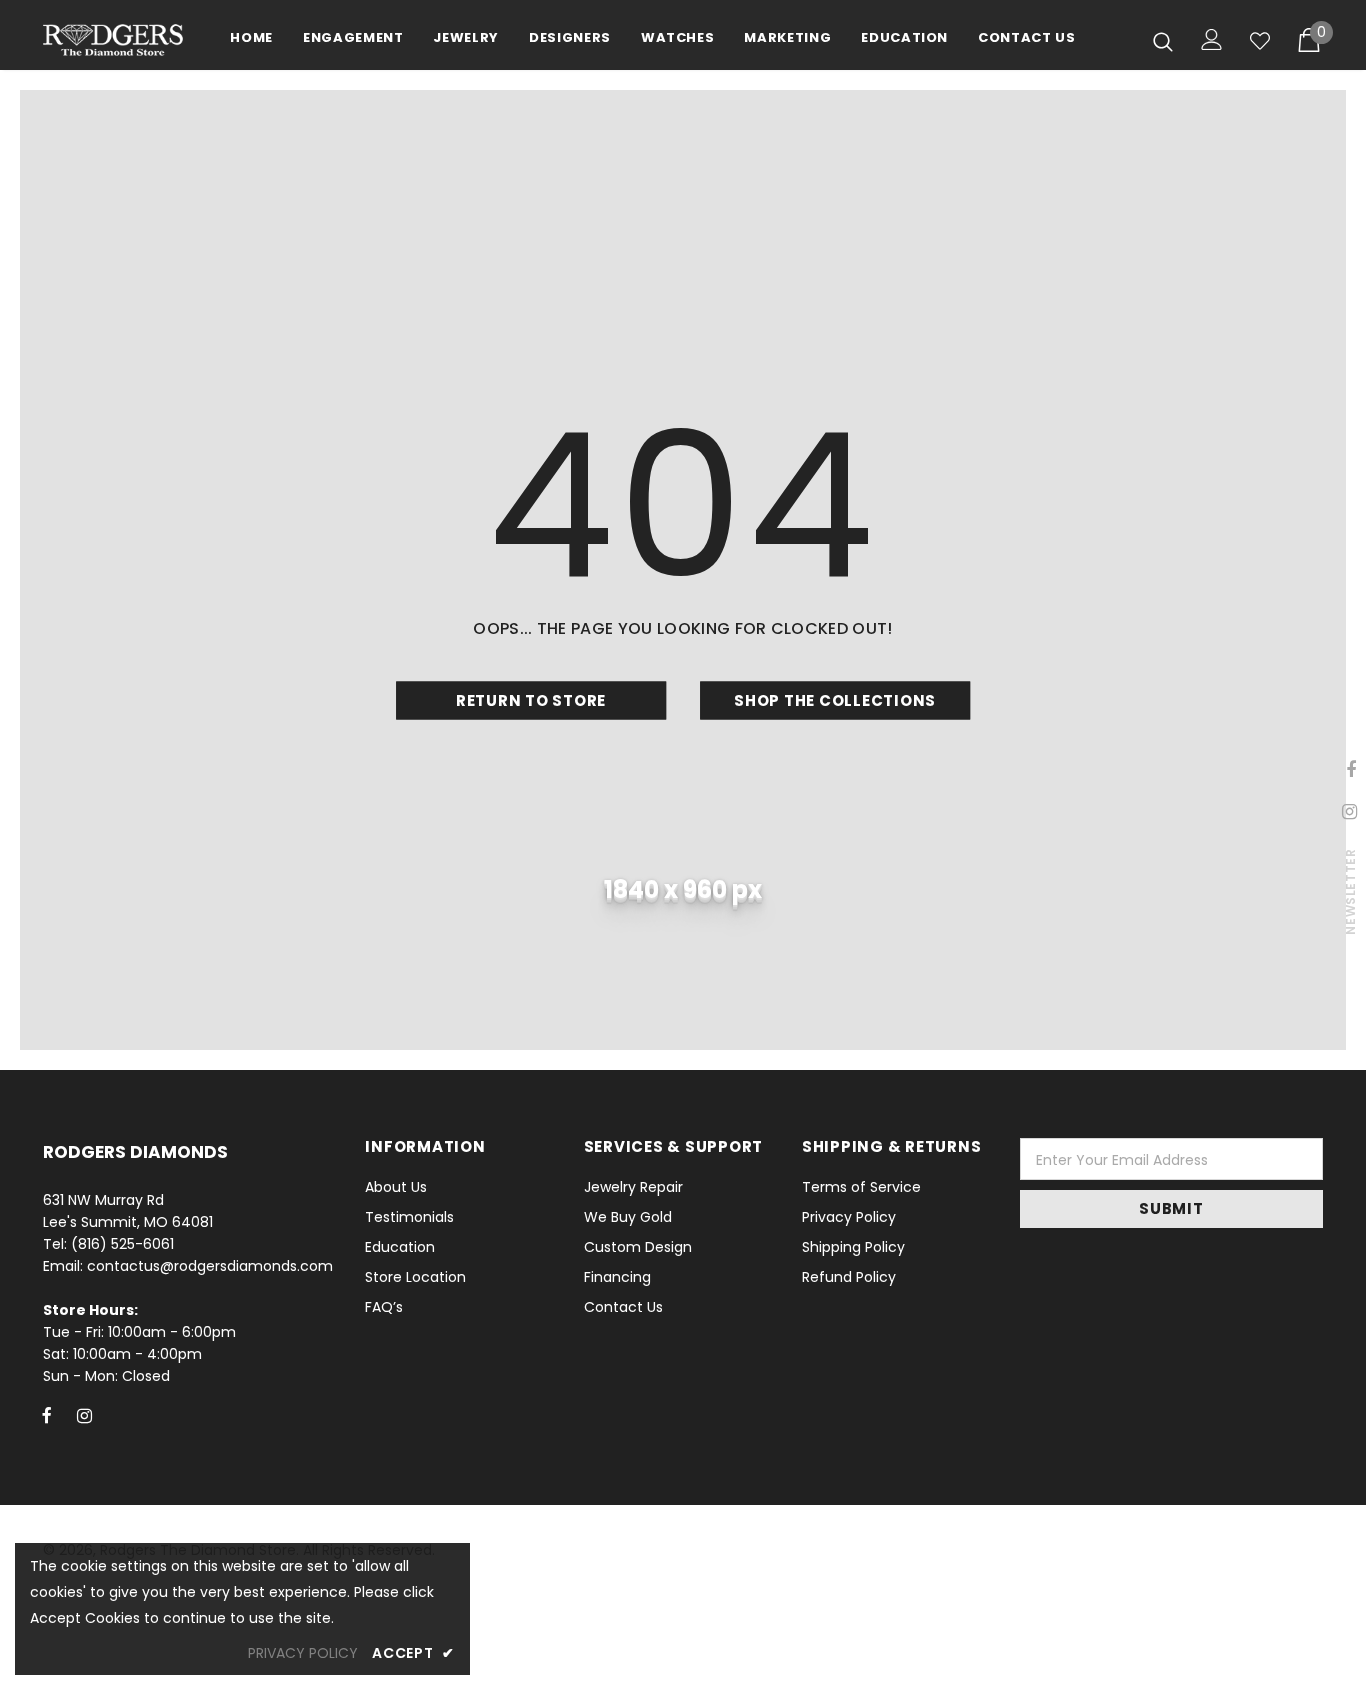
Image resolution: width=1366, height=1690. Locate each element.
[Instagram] (84, 1415)
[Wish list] (1260, 41)
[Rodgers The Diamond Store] (113, 40)
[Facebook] (47, 1415)
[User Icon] (1212, 39)
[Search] (1163, 41)
